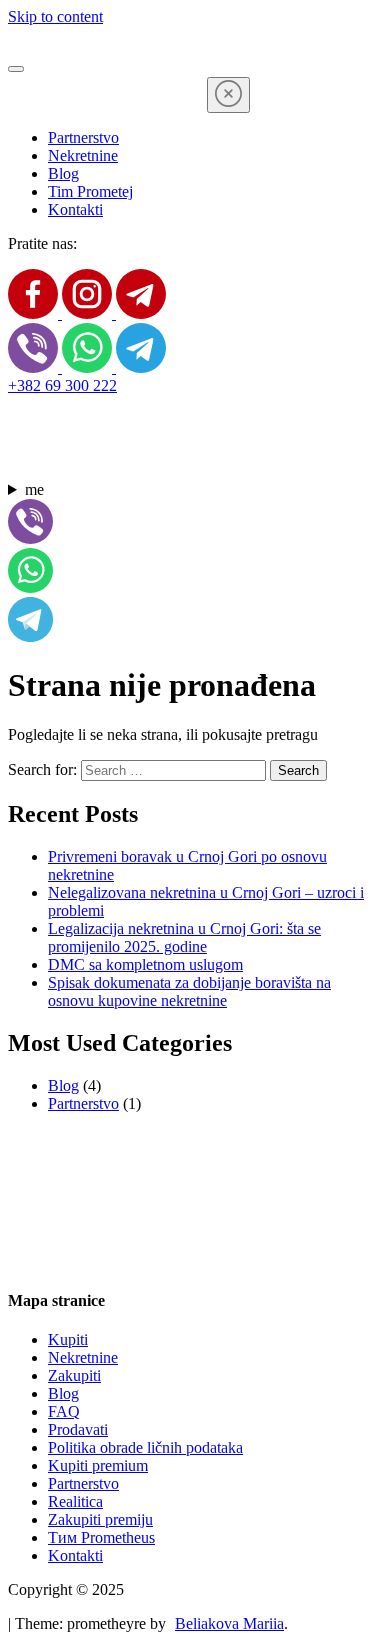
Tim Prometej (90, 191)
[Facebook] (35, 313)
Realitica (75, 1501)
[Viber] (35, 367)
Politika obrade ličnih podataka (145, 1447)
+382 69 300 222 (62, 385)
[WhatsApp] (89, 367)
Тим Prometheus (101, 1537)
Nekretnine (83, 155)
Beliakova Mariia (229, 1623)
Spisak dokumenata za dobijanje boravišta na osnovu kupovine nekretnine (189, 991)
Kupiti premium (98, 1465)
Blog (63, 173)
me (34, 489)
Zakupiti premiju (100, 1519)
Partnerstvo (83, 137)
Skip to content (55, 16)
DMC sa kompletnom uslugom (145, 964)
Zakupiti (74, 1375)
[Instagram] (89, 313)
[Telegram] (141, 313)
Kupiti (68, 1339)
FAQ (64, 1411)
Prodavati (78, 1429)
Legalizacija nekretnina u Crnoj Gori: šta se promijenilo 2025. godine (184, 937)
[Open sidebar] (16, 69)
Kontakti (75, 209)
